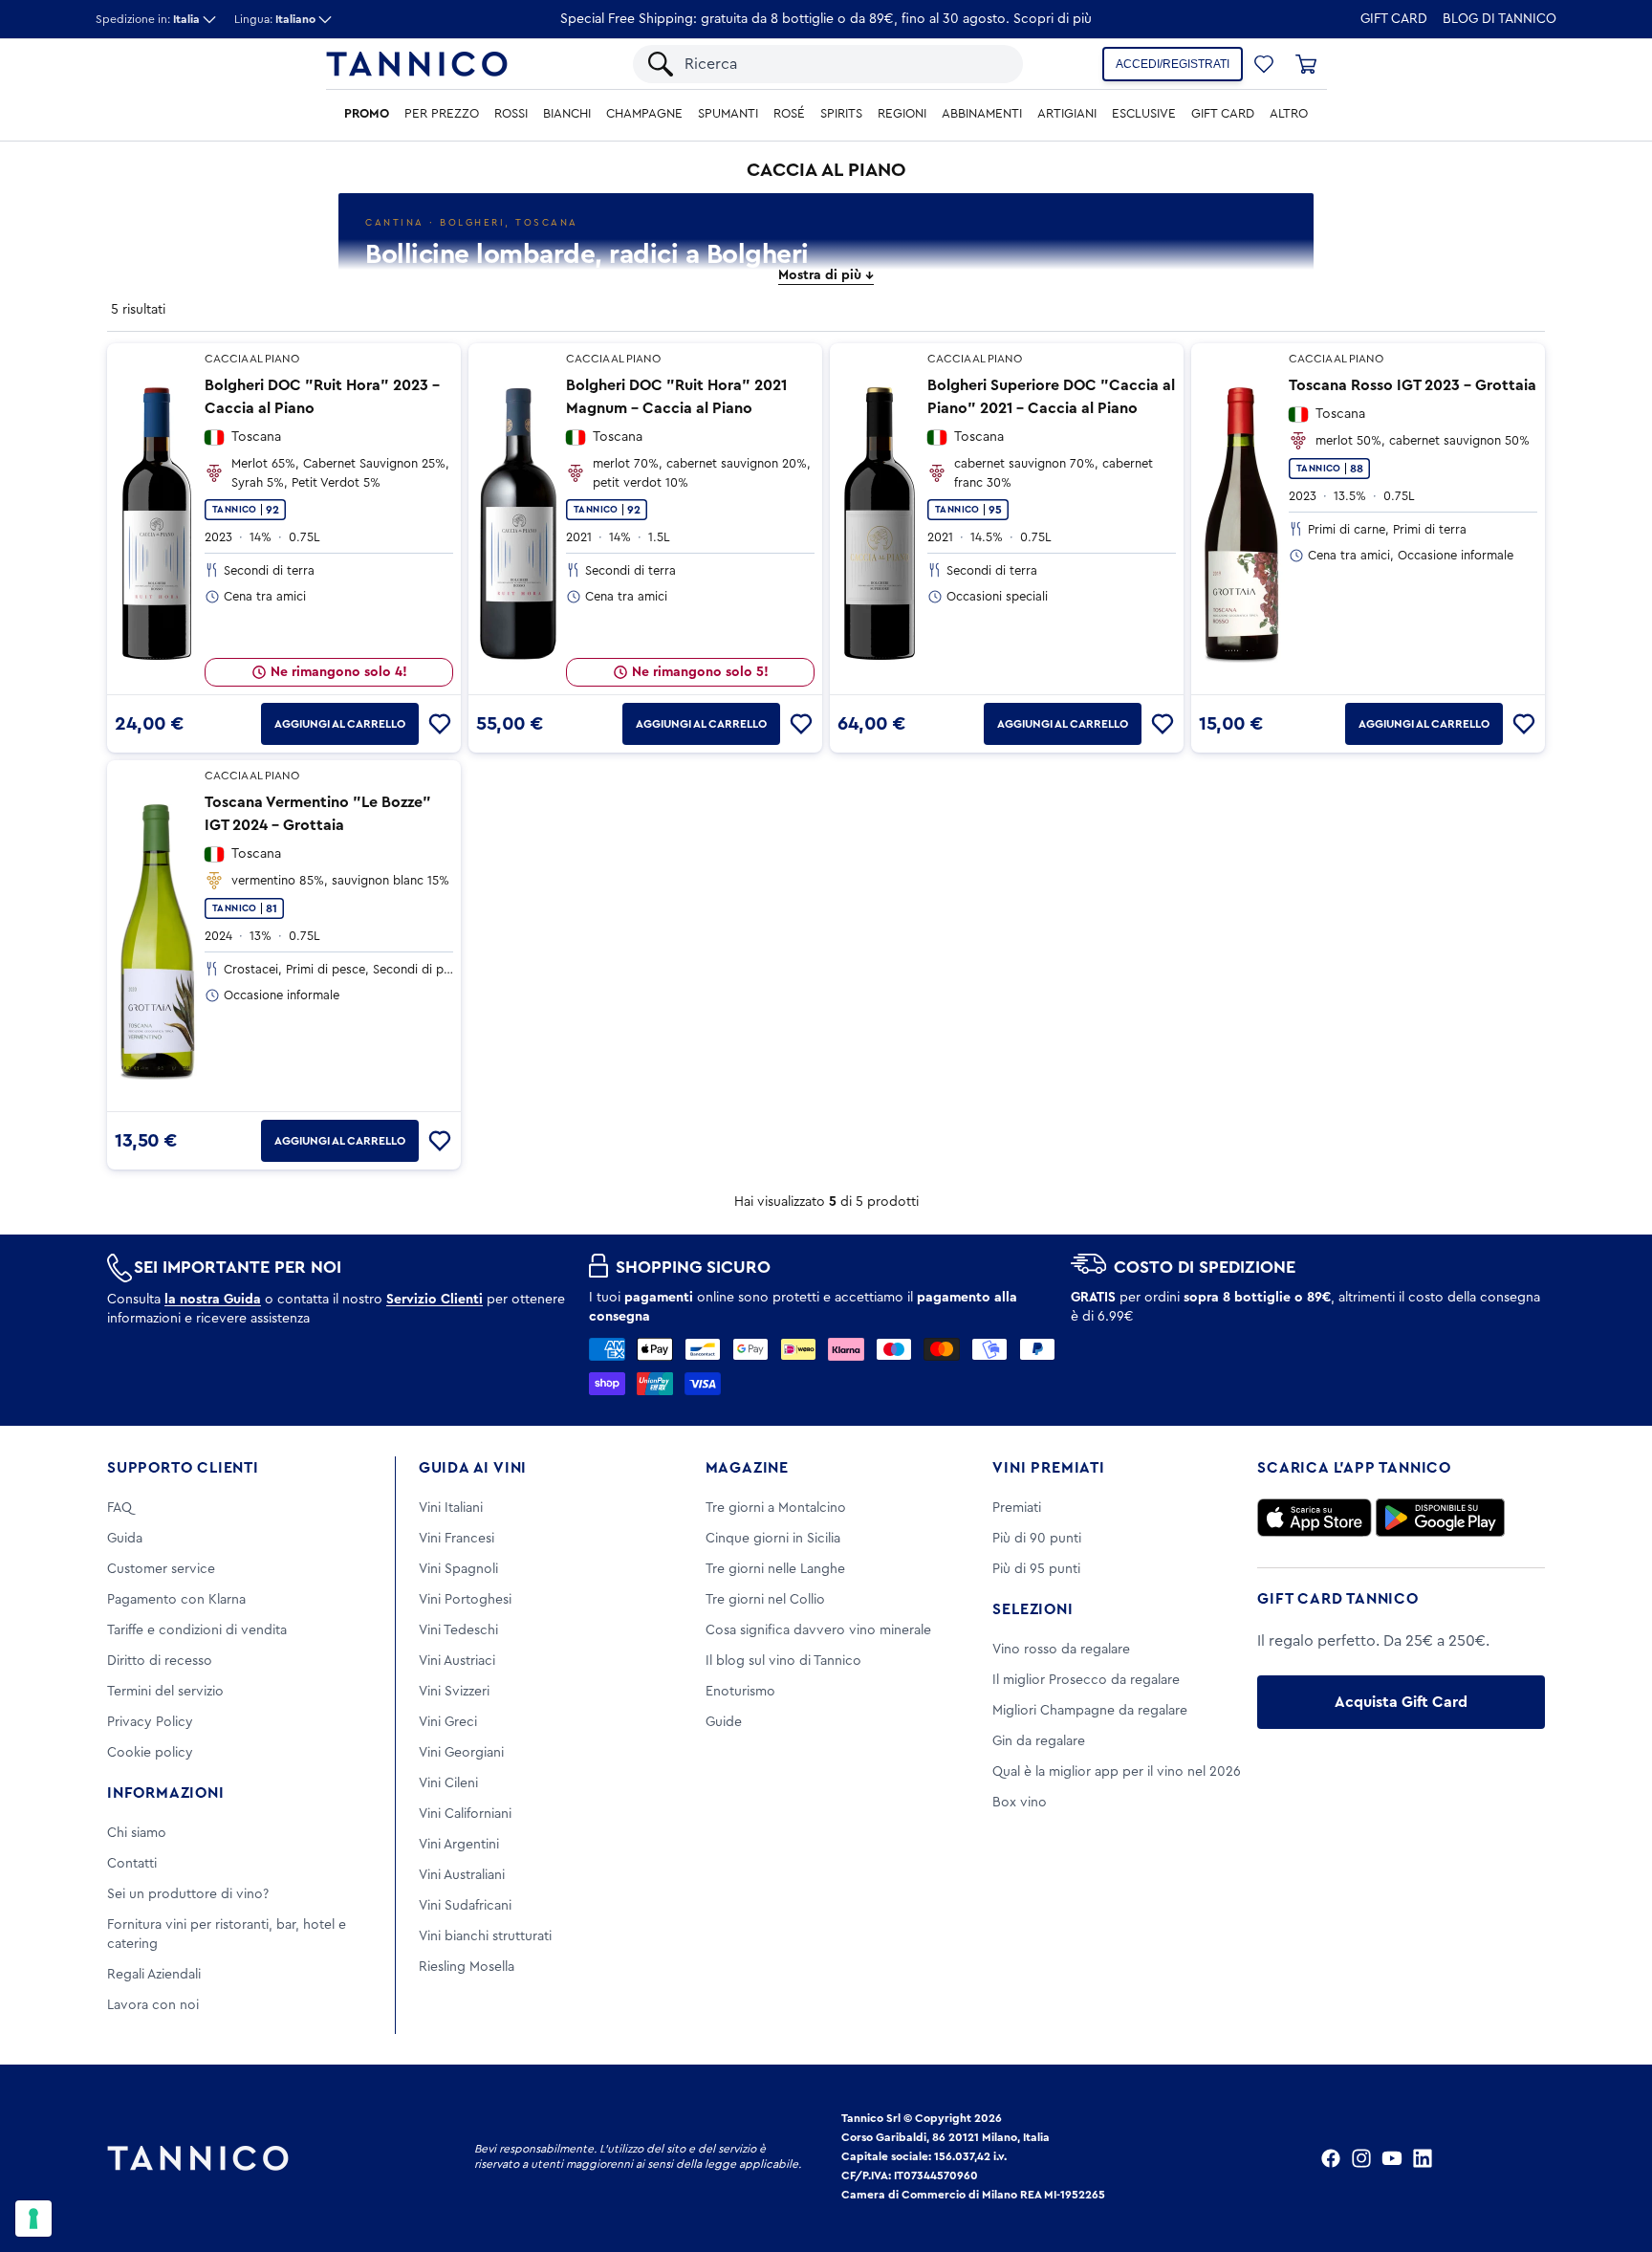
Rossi (511, 114)
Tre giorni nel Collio (765, 1600)
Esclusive (1144, 114)
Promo (367, 114)
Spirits (841, 114)
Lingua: (275, 19)
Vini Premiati (1048, 1468)
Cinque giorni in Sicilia (773, 1539)
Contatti (132, 1864)
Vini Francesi (456, 1539)
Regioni (902, 114)
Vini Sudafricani (465, 1906)
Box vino (1020, 1803)
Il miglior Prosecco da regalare (1086, 1680)
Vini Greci (448, 1722)
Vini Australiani (462, 1875)
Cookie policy (150, 1753)
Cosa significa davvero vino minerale (818, 1630)
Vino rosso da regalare (1061, 1650)
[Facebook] (1331, 2158)
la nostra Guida (213, 1300)
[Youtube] (1392, 2158)
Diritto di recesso (160, 1661)
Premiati (1017, 1508)
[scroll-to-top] (1612, 2158)
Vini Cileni (448, 1783)
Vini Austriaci (457, 1661)
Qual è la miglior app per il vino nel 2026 (1117, 1772)
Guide (724, 1722)
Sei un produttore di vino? (188, 1894)
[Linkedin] (1423, 2158)
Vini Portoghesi (465, 1600)
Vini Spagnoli (458, 1569)
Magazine (747, 1468)
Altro (1289, 114)
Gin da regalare (1039, 1741)
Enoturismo (740, 1692)
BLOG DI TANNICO (1500, 19)
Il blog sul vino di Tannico (783, 1661)
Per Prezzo (442, 114)
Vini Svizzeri (454, 1692)
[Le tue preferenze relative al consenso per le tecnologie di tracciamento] (33, 2219)
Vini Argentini (459, 1845)
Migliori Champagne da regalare (1090, 1711)
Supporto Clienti (183, 1468)
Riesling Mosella (467, 1967)
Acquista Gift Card (1401, 1702)
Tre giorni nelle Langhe (775, 1569)
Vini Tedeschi (458, 1630)
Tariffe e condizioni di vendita (197, 1630)
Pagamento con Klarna (176, 1600)
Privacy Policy (150, 1722)
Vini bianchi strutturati (485, 1936)
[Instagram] (1361, 2158)
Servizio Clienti (435, 1300)
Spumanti (728, 114)
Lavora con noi (153, 2005)
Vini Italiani (451, 1508)
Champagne (644, 114)
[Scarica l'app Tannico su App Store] (1315, 1518)
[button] (1264, 64)
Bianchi (567, 114)
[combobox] (844, 64)
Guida (125, 1539)
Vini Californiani (465, 1814)
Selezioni (1032, 1609)
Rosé (789, 114)
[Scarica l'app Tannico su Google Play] (1440, 1518)
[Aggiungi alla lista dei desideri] (440, 724)
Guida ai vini (473, 1468)
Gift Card (1394, 19)
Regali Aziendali (154, 1975)
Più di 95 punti (1036, 1569)
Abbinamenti (982, 114)
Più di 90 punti (1037, 1539)
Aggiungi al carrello (340, 724)
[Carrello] (1306, 64)
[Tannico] (417, 64)
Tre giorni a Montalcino (776, 1508)
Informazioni (166, 1793)
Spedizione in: (148, 19)
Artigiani (1067, 114)
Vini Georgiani (461, 1753)
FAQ (120, 1508)
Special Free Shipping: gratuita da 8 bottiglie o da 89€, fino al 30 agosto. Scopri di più (826, 19)
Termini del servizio (165, 1692)
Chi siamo (137, 1833)
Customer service (161, 1569)
